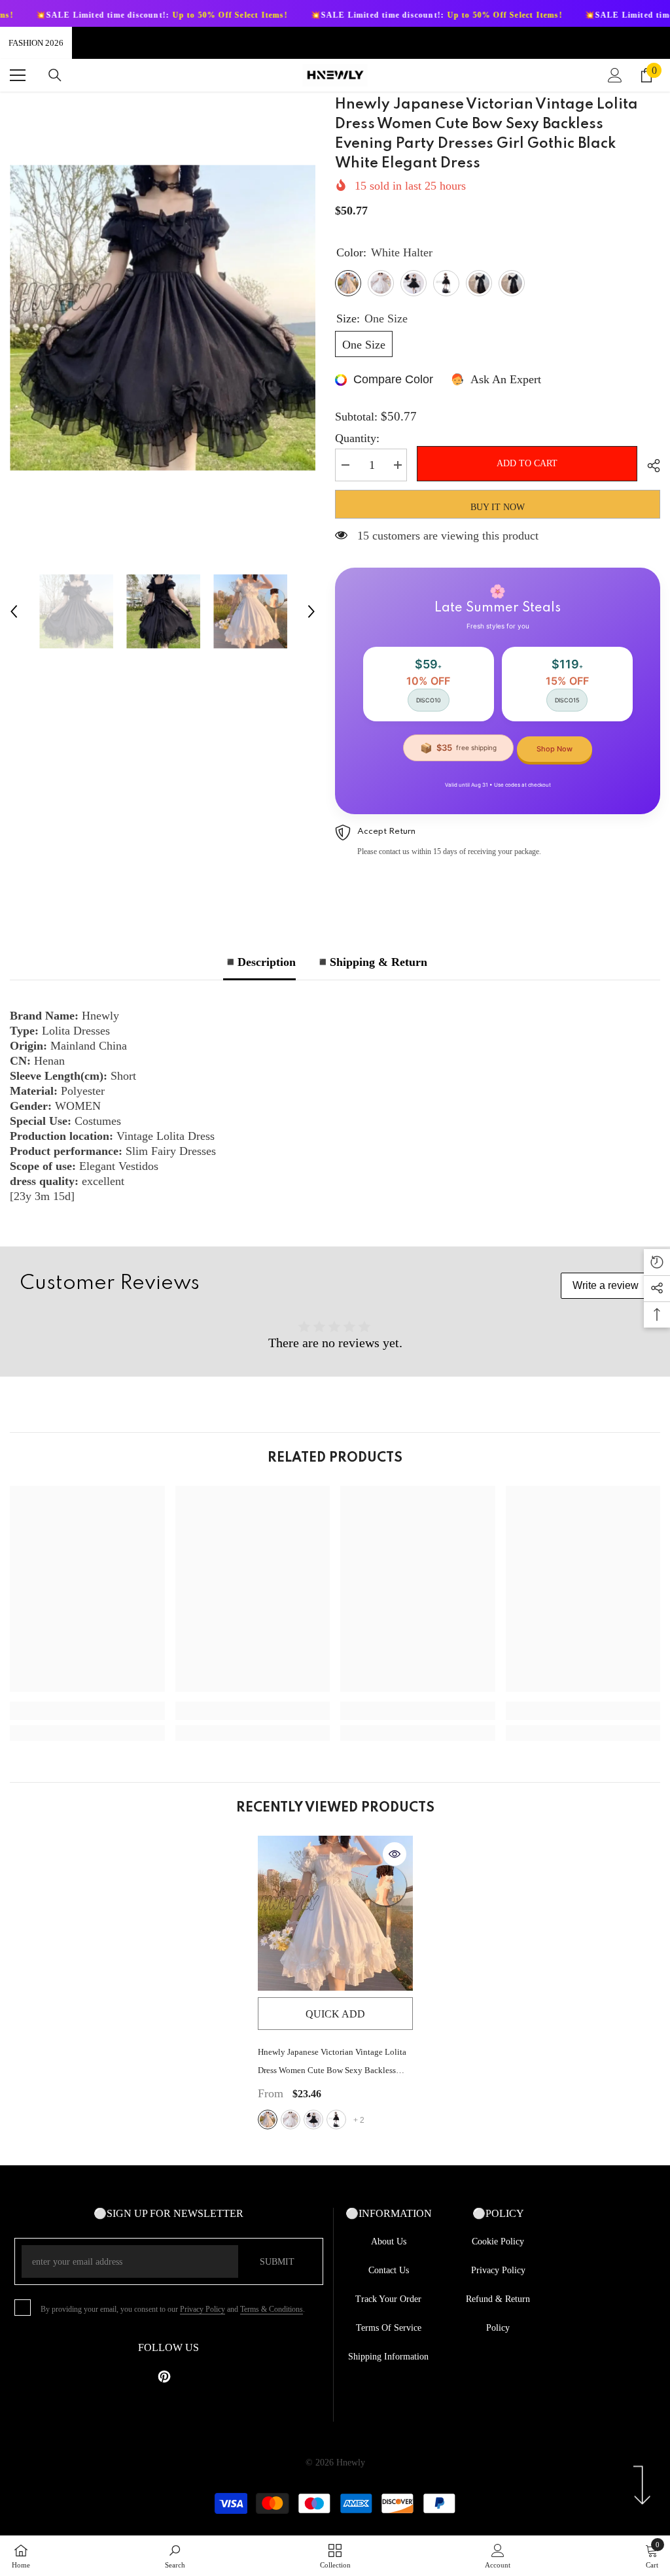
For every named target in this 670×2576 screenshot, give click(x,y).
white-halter (268, 2120)
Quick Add (335, 2014)
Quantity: (357, 438)
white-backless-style (291, 2120)
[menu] (18, 75)
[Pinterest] (164, 2377)
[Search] (55, 75)
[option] (163, 318)
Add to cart (530, 463)
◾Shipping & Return (371, 962)
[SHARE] (649, 466)
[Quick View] (395, 1854)
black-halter (313, 2120)
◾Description (259, 962)
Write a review (606, 1285)
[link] (87, 1711)
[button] (14, 611)
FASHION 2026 (36, 43)
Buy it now (498, 507)
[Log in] (615, 75)
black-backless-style (336, 2120)
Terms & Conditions (272, 2309)
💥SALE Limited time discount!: (363, 15)
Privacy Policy (203, 2309)
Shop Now (555, 749)
